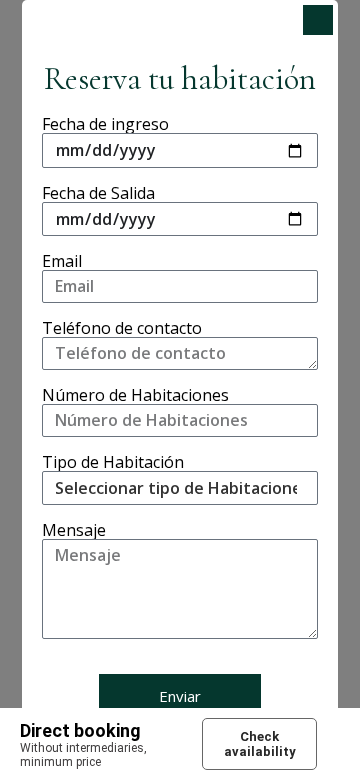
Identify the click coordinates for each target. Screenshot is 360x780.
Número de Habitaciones (135, 395)
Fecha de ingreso (105, 124)
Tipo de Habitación (113, 462)
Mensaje (74, 530)
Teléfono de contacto (122, 328)
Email (62, 261)
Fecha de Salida (98, 193)
